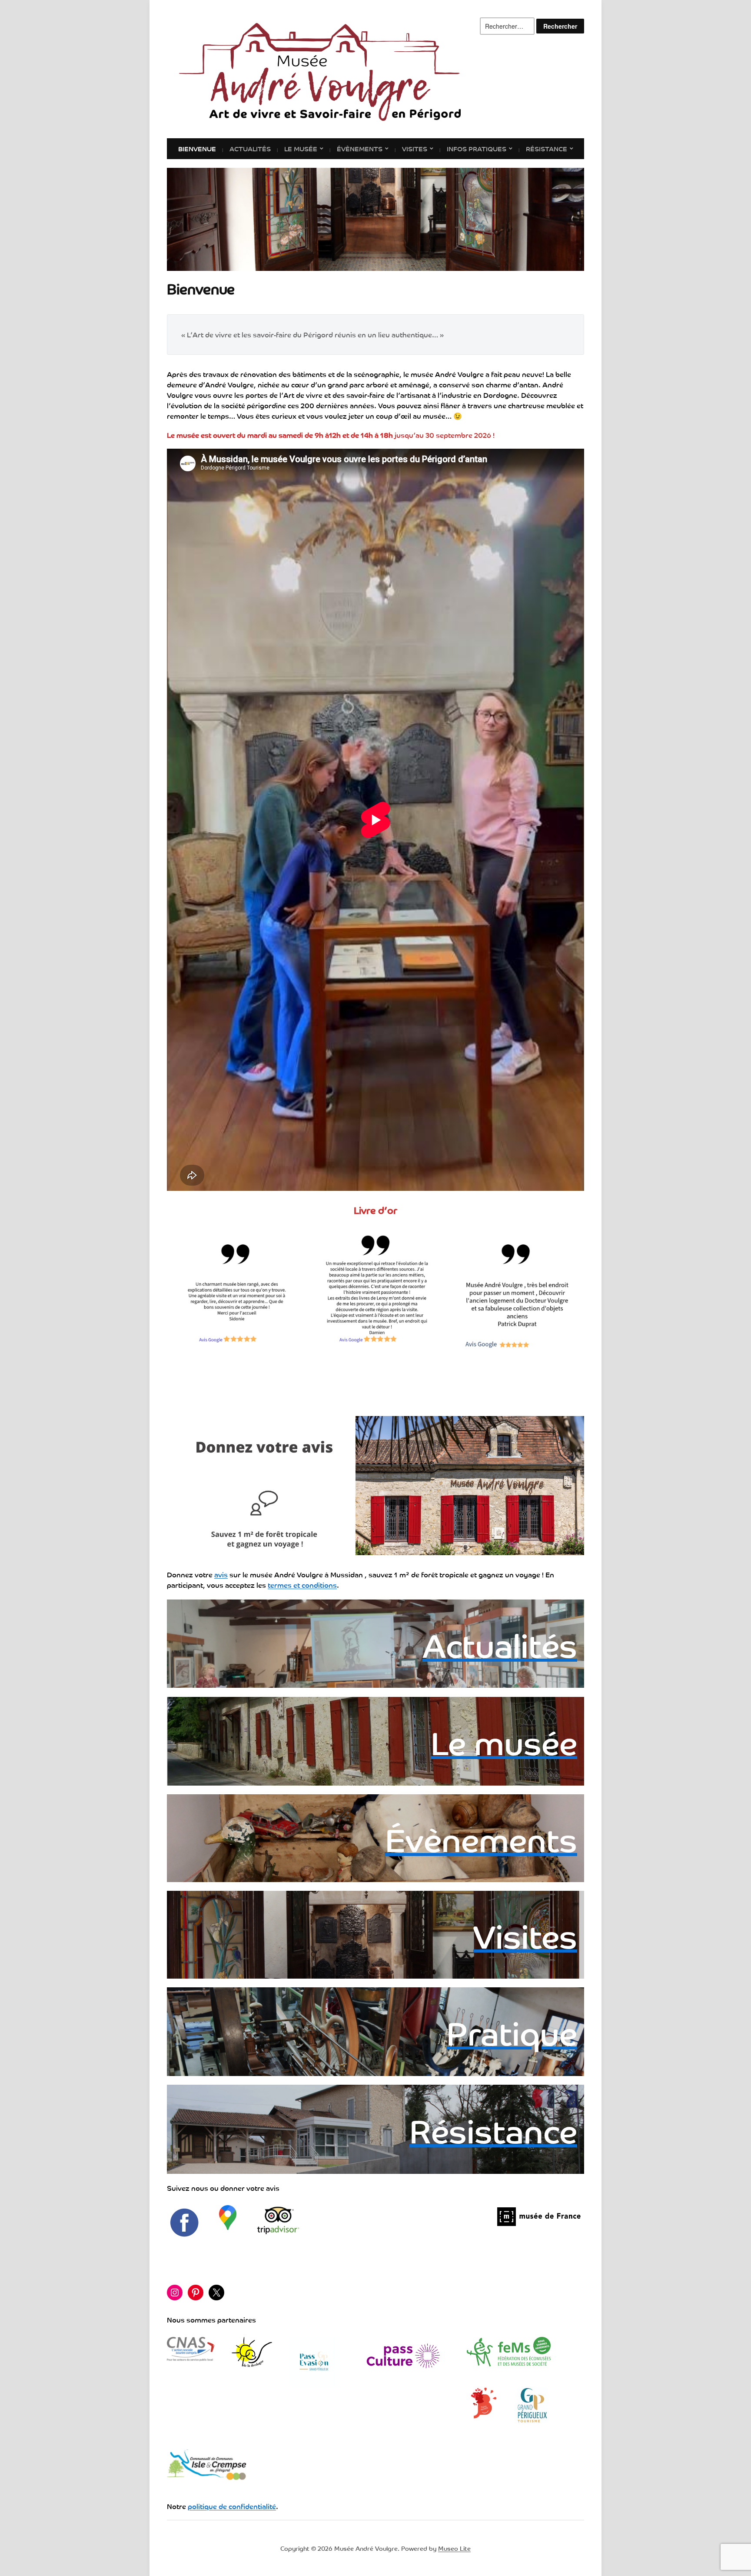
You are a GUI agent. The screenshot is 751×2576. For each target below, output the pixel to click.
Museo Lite (454, 2548)
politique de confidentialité (232, 2506)
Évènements (360, 148)
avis (221, 1574)
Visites (415, 148)
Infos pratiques (477, 148)
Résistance (547, 148)
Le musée (301, 148)
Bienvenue (197, 148)
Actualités (250, 148)
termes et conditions (302, 1585)
